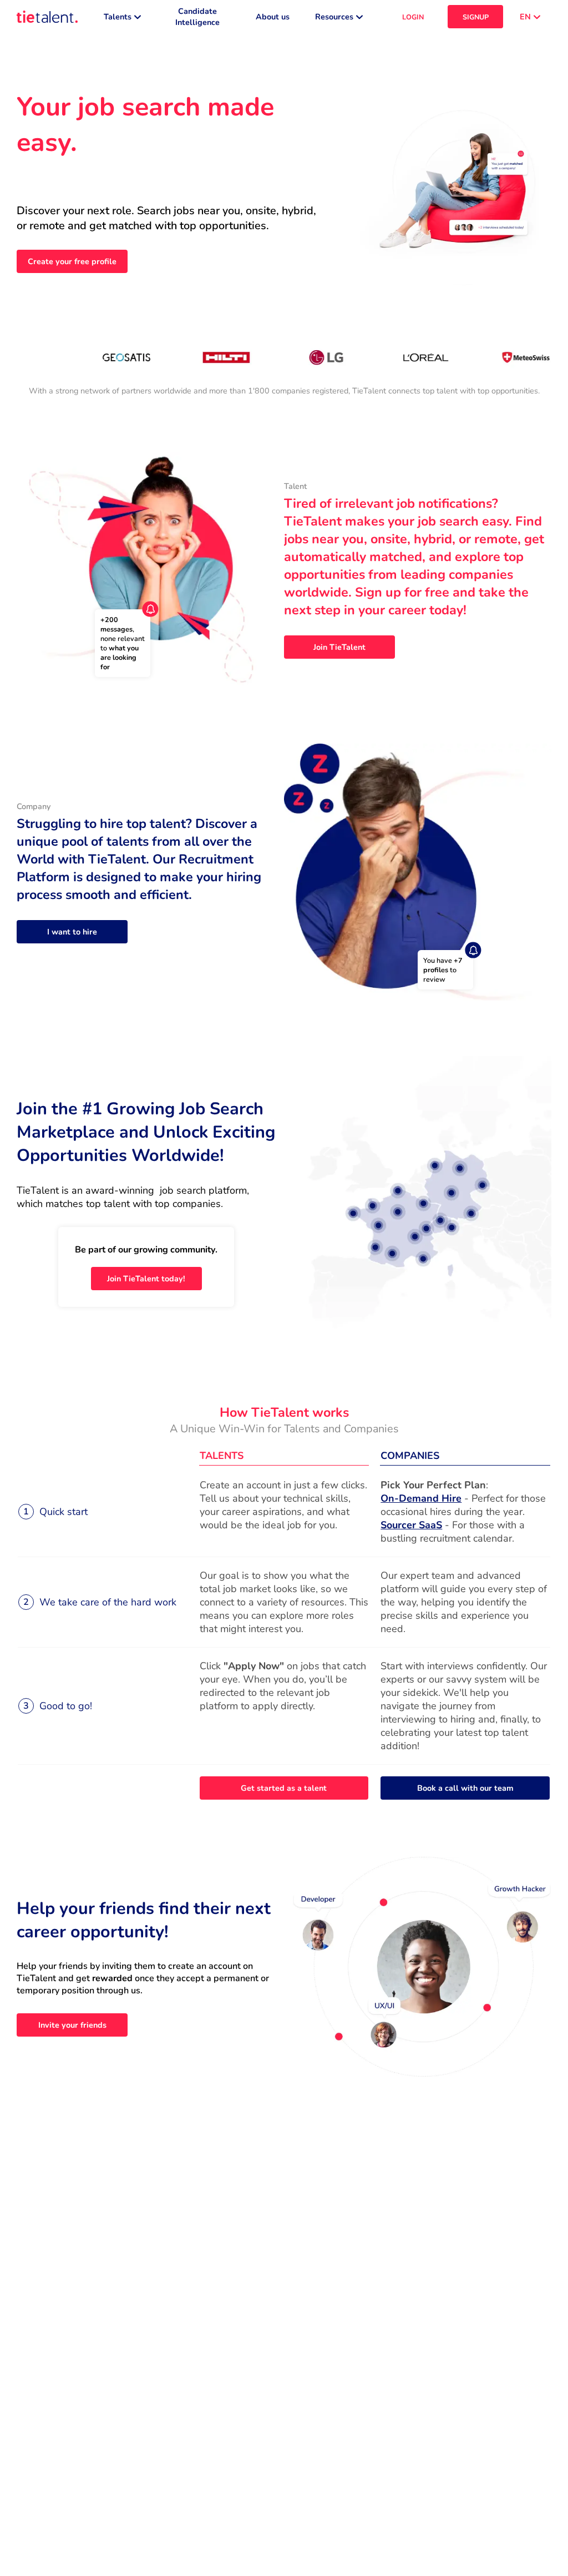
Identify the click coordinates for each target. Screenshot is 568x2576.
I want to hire (72, 932)
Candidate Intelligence (197, 17)
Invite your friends (72, 2025)
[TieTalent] (47, 17)
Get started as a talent (284, 1788)
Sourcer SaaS (411, 1525)
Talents (118, 17)
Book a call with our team (465, 1788)
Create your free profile (72, 261)
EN (525, 17)
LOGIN (413, 17)
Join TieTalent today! (146, 1279)
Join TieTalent (339, 647)
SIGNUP (476, 17)
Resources (334, 17)
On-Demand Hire (421, 1498)
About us (273, 17)
